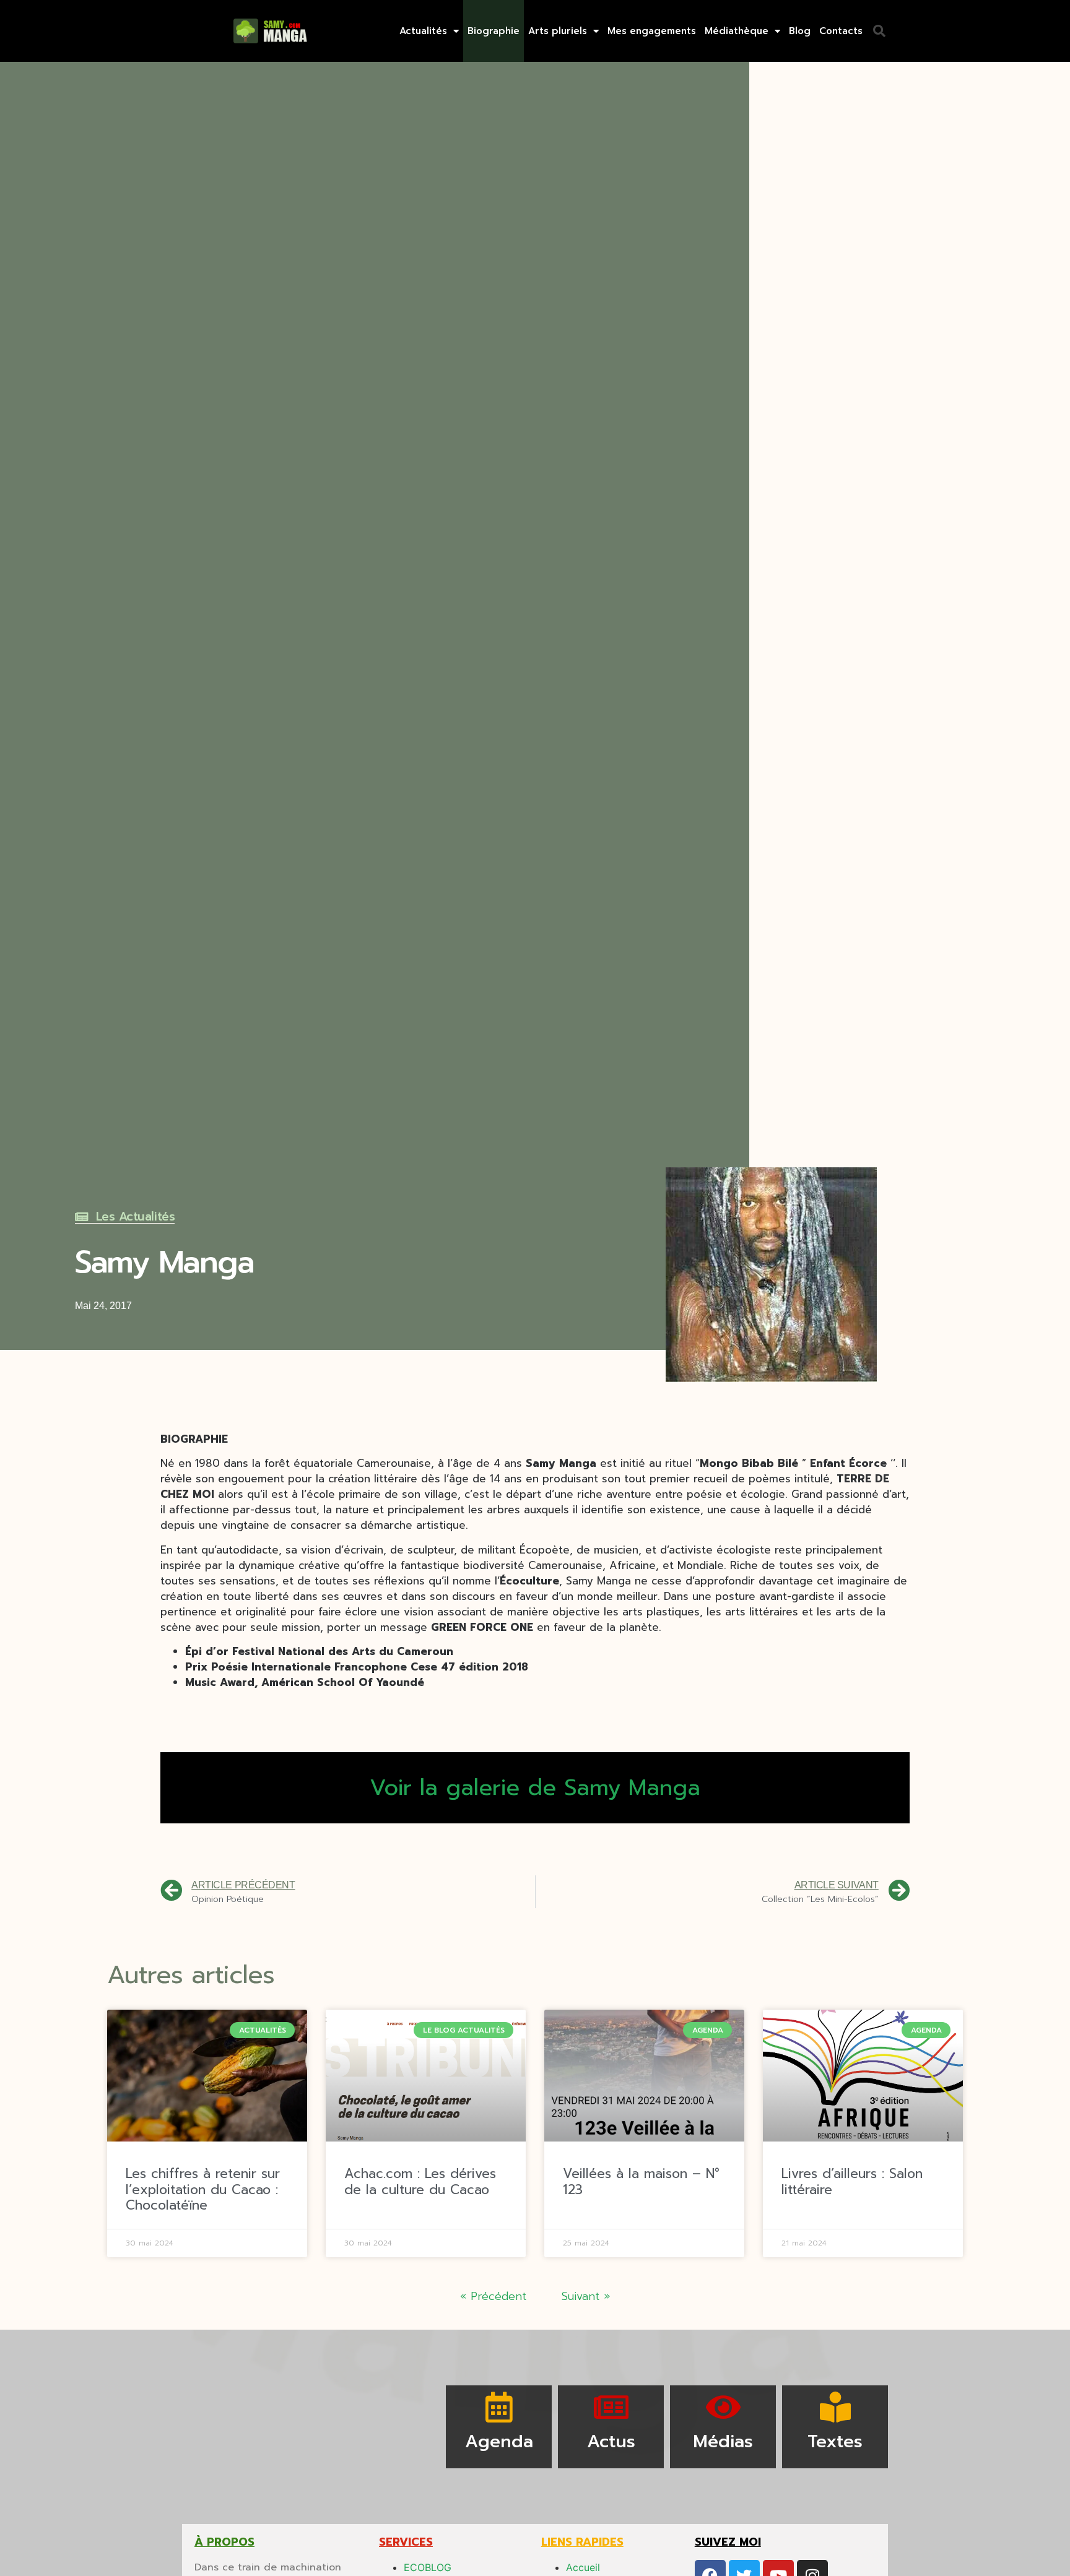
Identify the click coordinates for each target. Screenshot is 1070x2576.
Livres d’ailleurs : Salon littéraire (852, 2181)
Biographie (494, 31)
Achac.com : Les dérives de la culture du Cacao (420, 2181)
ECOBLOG (428, 2567)
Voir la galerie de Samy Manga (535, 1787)
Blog (800, 31)
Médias (723, 2441)
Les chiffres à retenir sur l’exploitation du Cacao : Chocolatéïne (203, 2189)
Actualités (423, 31)
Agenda (499, 2441)
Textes (835, 2441)
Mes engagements (652, 31)
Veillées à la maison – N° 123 (641, 2181)
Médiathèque (737, 31)
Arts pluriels (558, 31)
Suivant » (586, 2296)
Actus (611, 2441)
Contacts (841, 31)
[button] (879, 31)
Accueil (583, 2567)
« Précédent (493, 2296)
